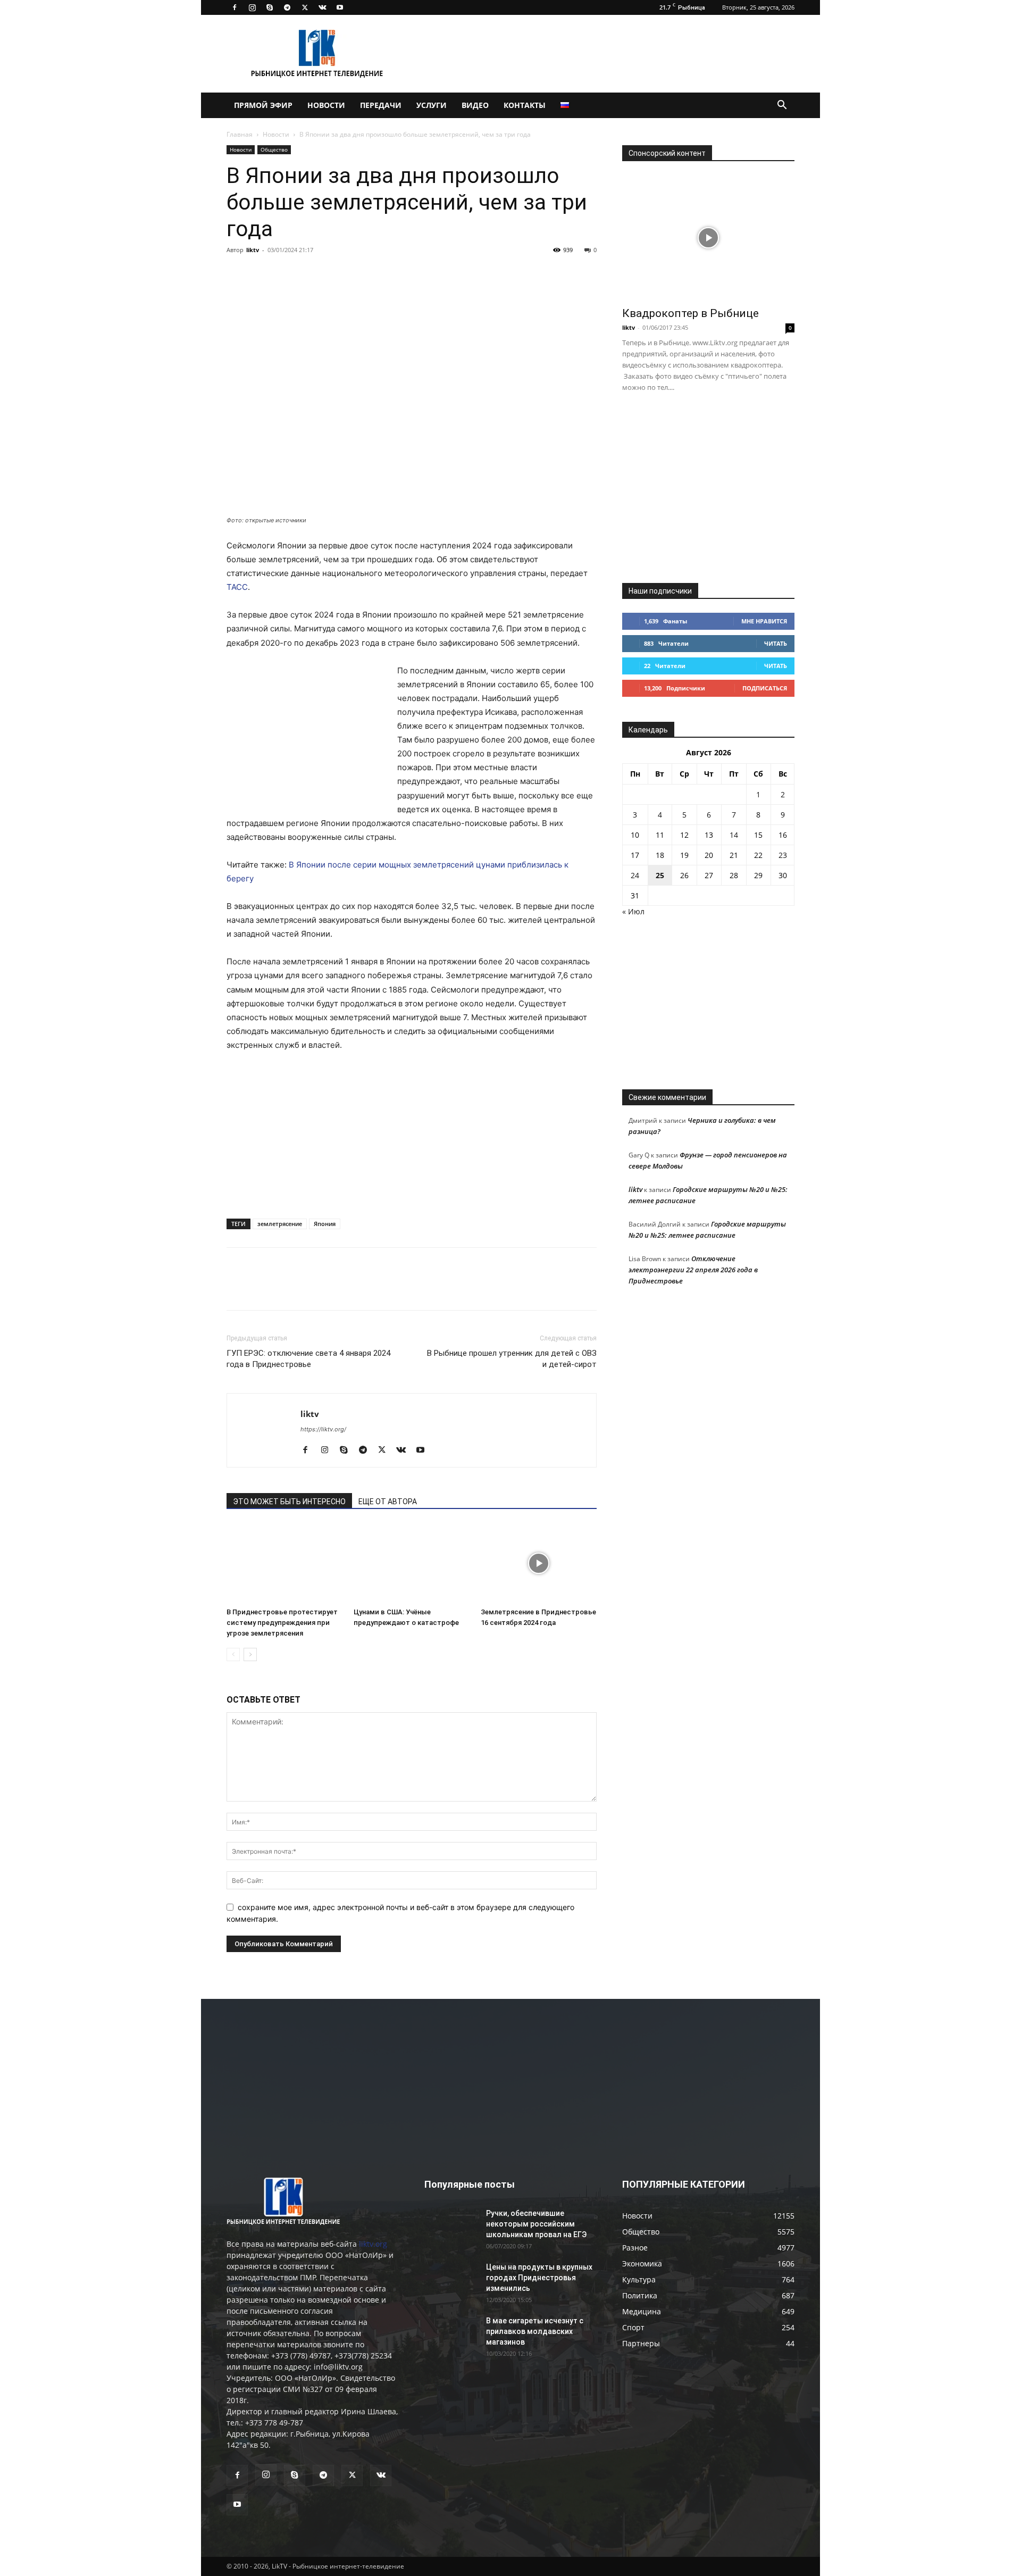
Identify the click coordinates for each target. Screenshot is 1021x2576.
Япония (325, 1224)
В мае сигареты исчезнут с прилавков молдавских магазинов (535, 2331)
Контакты (525, 105)
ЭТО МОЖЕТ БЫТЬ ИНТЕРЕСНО (289, 1502)
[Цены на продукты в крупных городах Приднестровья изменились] (451, 2280)
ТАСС (237, 587)
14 (734, 835)
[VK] (262, 274)
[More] (384, 274)
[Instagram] (252, 7)
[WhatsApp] (359, 274)
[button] (782, 106)
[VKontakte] (322, 7)
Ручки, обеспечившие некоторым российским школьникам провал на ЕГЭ (536, 2224)
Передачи (381, 105)
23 (783, 855)
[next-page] (250, 1654)
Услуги (432, 105)
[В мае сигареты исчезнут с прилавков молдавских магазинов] (451, 2334)
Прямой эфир (263, 105)
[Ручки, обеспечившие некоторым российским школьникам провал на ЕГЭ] (451, 2227)
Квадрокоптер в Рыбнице (691, 313)
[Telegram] (287, 7)
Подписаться (765, 688)
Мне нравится (764, 621)
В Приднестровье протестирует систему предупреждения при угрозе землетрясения (282, 1623)
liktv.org (373, 2244)
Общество (274, 149)
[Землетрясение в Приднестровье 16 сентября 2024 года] (539, 1563)
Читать (776, 643)
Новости (326, 105)
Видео (475, 105)
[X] (305, 7)
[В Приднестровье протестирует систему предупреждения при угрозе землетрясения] (284, 1563)
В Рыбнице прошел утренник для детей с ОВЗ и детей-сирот (512, 1359)
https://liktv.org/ (323, 1429)
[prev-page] (233, 1654)
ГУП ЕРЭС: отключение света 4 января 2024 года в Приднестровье (308, 1359)
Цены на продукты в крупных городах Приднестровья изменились (539, 2278)
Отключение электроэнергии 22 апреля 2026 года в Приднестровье (693, 1270)
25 (660, 875)
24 (635, 875)
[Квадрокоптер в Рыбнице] (708, 237)
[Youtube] (340, 7)
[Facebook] (235, 7)
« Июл (633, 911)
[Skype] (270, 7)
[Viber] (335, 274)
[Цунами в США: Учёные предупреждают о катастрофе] (412, 1563)
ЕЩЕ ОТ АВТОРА (388, 1502)
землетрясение (280, 1224)
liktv (253, 250)
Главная (240, 134)
